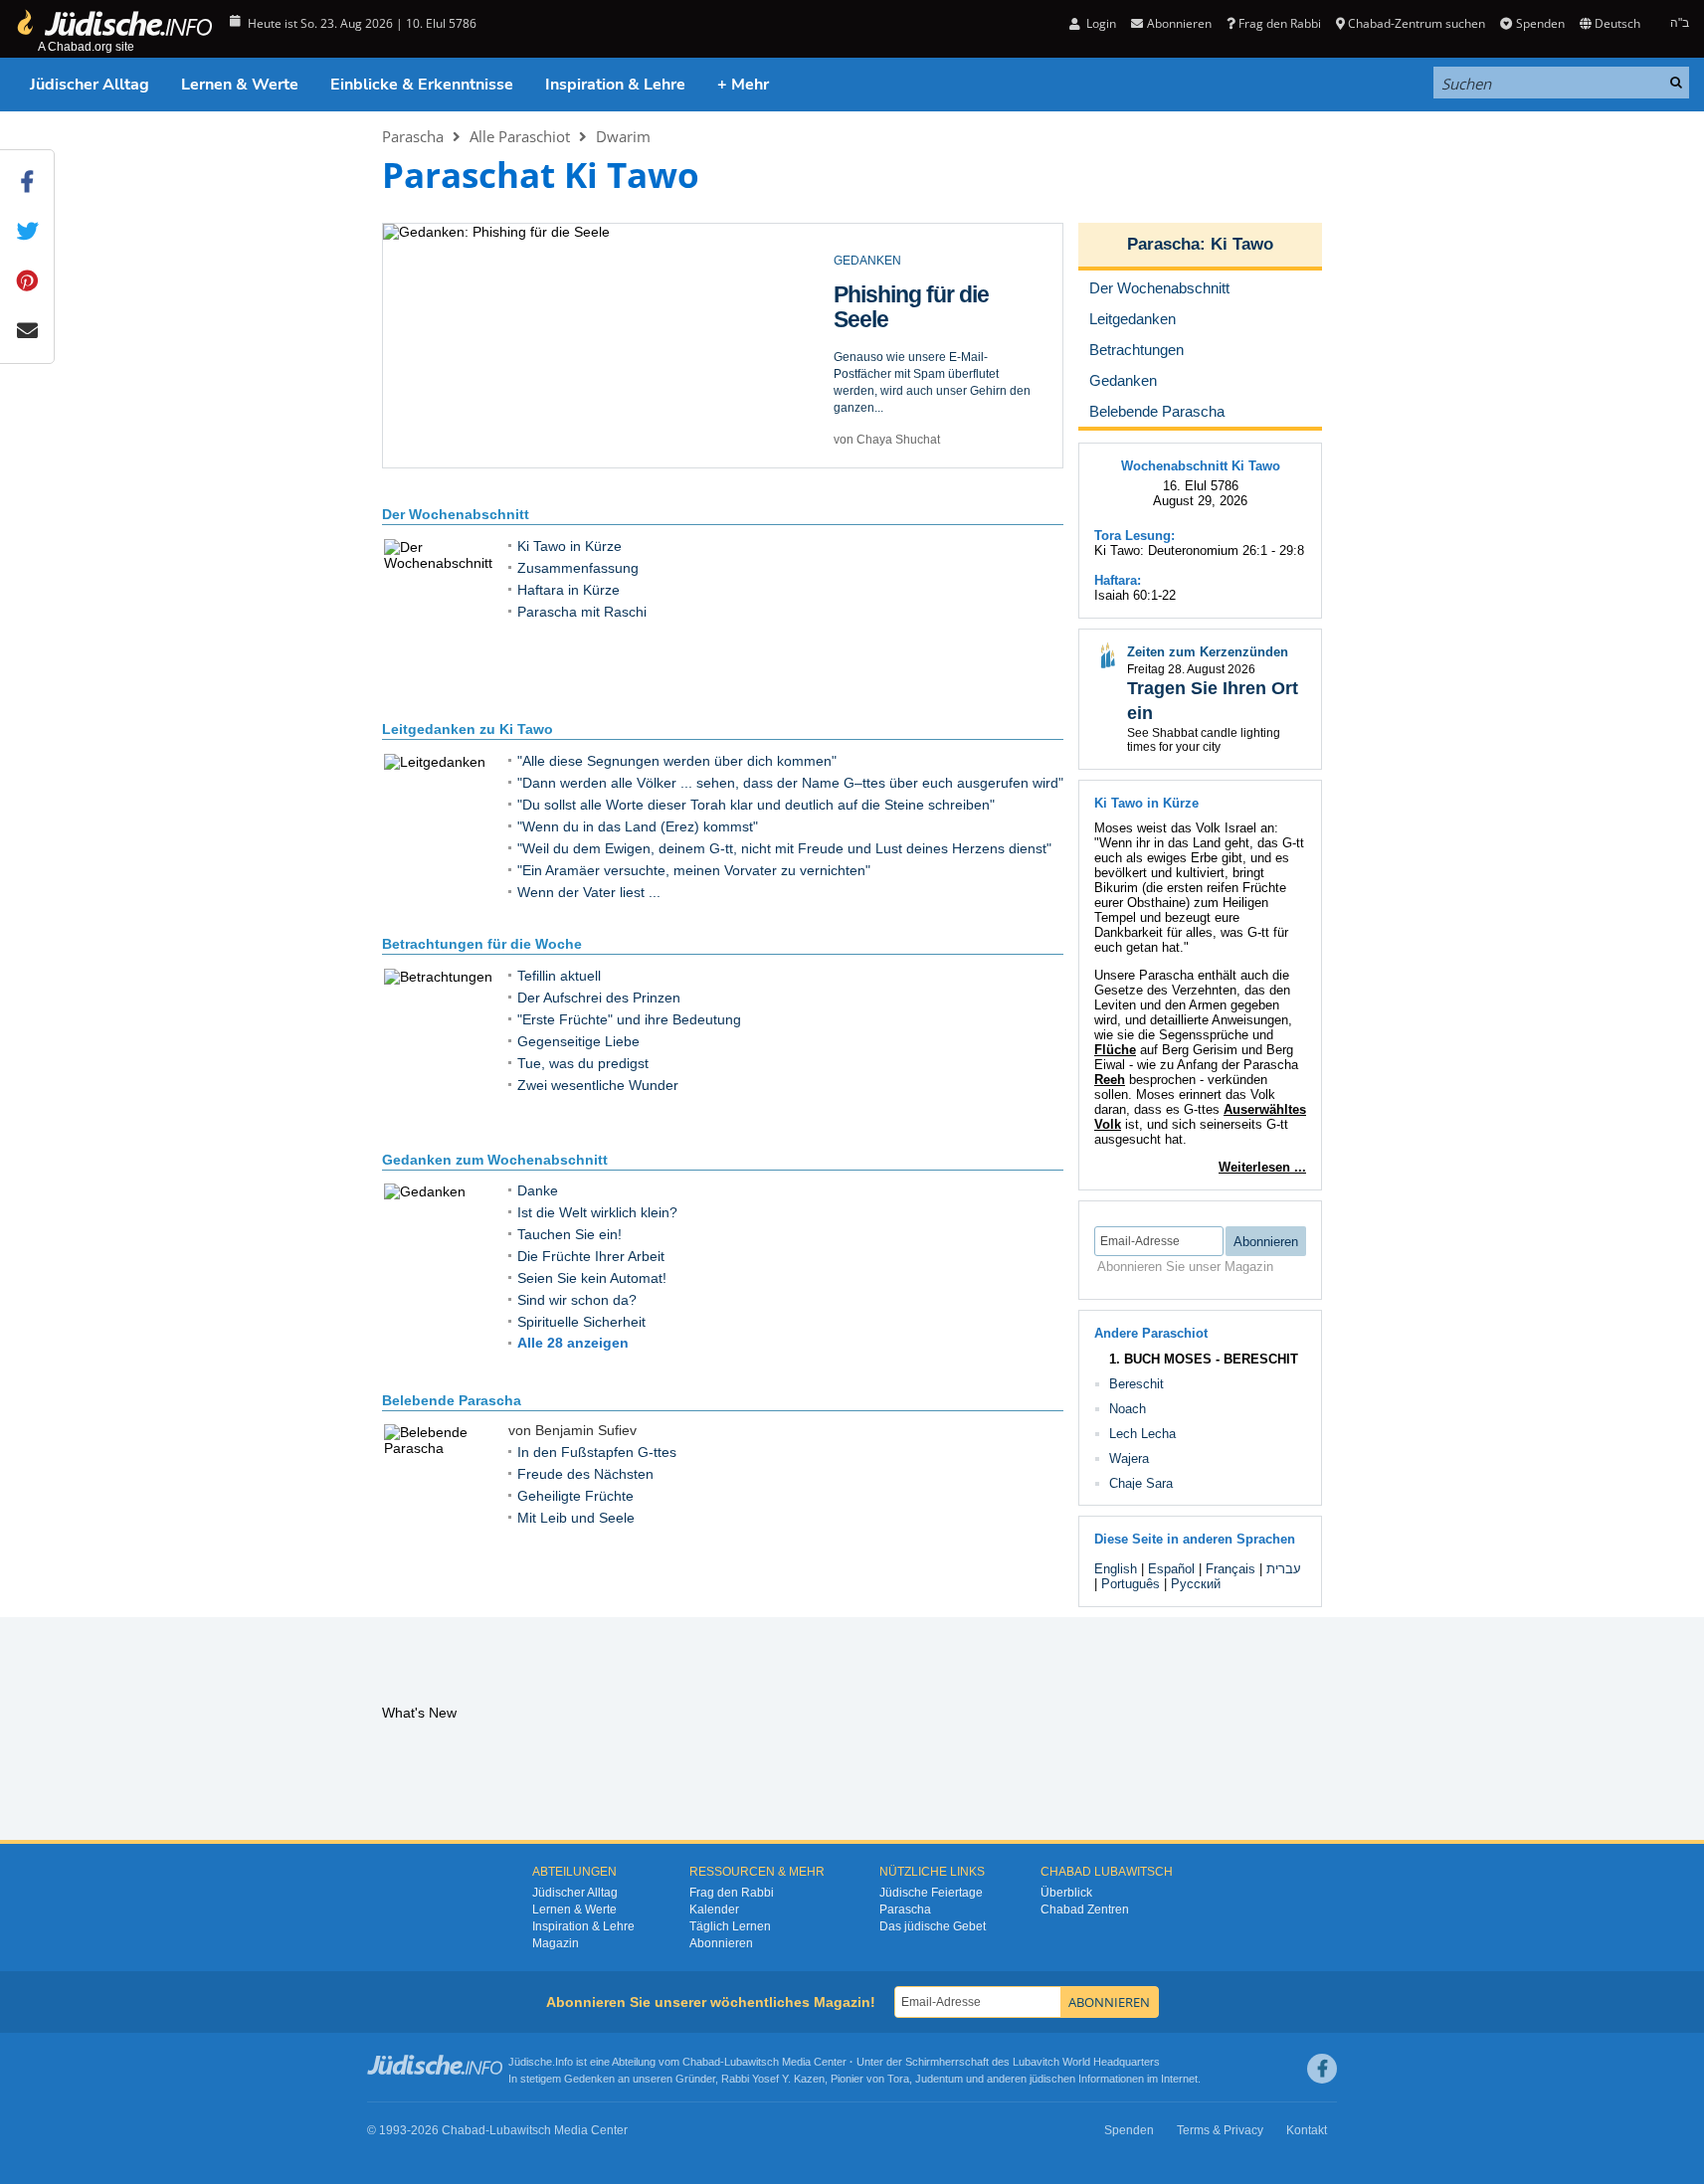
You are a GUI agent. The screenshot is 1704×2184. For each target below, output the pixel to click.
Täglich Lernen (730, 1926)
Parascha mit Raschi (582, 612)
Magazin (556, 1943)
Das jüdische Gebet (933, 1926)
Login (1100, 23)
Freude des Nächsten (585, 1474)
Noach (1128, 1409)
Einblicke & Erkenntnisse (422, 85)
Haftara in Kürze (568, 590)
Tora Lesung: (1135, 536)
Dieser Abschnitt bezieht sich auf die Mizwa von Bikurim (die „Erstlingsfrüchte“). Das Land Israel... (932, 374)
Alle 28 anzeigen (573, 1343)
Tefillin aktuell (559, 976)
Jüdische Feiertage (931, 1893)
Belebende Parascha (452, 1400)
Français (1231, 1569)
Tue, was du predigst (583, 1063)
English (1116, 1569)
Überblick (1066, 1893)
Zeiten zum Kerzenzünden (1208, 652)
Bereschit (1136, 1384)
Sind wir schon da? (577, 1300)
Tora (898, 2079)
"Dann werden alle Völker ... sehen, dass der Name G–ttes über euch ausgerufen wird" (790, 783)
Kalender (714, 1910)
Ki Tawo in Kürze (569, 546)
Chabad (701, 2062)
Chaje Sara (1141, 1483)
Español (1171, 1569)
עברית (1284, 1569)
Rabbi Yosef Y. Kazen (773, 2079)
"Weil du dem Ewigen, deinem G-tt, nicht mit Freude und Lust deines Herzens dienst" (784, 848)
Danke (538, 1190)
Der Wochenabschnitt (456, 514)
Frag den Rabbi (1280, 23)
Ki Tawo (1242, 244)
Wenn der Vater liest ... (589, 892)
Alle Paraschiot (520, 136)
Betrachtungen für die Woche (482, 944)
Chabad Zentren (1085, 1910)
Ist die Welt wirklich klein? (597, 1212)
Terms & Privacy (1220, 2130)
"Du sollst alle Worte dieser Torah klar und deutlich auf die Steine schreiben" (756, 805)
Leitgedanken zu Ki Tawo (468, 729)
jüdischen (1052, 2079)
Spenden (1540, 23)
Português (1131, 1584)
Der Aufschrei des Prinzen (599, 998)
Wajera (1129, 1458)
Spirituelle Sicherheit (581, 1322)
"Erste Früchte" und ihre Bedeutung (629, 1019)
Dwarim (623, 136)
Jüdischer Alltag (90, 85)
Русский (1196, 1584)
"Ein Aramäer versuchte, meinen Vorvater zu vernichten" (694, 870)
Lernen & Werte (240, 85)
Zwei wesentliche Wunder (598, 1085)
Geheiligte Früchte (575, 1496)
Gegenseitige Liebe (578, 1041)
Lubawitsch (752, 2062)
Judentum (939, 2079)
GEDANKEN (867, 261)
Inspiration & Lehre (615, 85)
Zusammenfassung (578, 568)
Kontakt (1307, 2130)
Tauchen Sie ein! (569, 1234)
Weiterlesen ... (1262, 1167)
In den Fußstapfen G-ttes (597, 1452)
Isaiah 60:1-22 (1135, 595)
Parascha (413, 136)
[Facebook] (1322, 2069)
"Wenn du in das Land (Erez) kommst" (638, 826)
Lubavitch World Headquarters (1086, 2062)
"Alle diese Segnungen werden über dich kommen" (677, 761)
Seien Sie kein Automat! (592, 1278)
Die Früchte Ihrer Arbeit (591, 1256)
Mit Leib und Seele (576, 1518)
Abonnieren (721, 1943)
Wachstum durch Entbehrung (919, 307)
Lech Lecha (1142, 1434)
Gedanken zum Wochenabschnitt (495, 1160)
